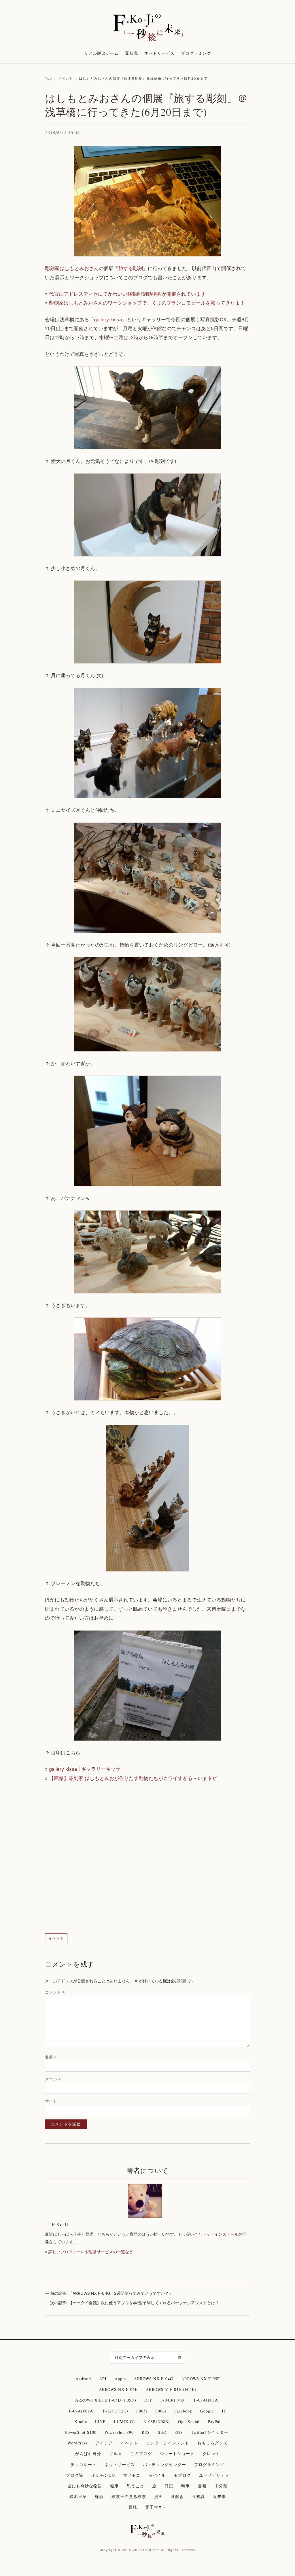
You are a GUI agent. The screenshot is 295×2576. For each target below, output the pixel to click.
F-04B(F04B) (173, 2400)
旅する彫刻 (131, 268)
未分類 (221, 2486)
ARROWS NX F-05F (201, 2379)
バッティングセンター (164, 2464)
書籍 (202, 2486)
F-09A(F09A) (82, 2411)
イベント (65, 78)
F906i (161, 2411)
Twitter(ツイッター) (210, 2432)
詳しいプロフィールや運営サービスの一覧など (91, 2252)
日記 (169, 2486)
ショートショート (177, 2454)
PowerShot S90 (119, 2432)
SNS (179, 2432)
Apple (120, 2379)
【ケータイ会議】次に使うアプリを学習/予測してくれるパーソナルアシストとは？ (144, 2303)
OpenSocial (189, 2422)
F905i (142, 2411)
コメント (55, 1992)
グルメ (116, 2454)
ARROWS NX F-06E (118, 2389)
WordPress (77, 2443)
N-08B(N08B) (157, 2422)
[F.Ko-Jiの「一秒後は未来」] (147, 28)
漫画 (158, 2496)
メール (53, 2079)
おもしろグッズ (212, 2443)
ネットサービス (159, 53)
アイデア (104, 2443)
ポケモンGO (103, 2475)
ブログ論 (75, 2475)
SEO (162, 2432)
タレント (211, 2454)
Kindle (81, 2422)
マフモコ (132, 2475)
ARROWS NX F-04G (154, 2379)
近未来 (219, 2496)
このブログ (141, 2454)
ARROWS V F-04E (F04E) (171, 2389)
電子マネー (156, 2507)
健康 (114, 2486)
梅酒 (99, 2496)
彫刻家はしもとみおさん (72, 268)
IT (224, 2411)
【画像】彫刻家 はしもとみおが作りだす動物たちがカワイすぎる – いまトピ (133, 1778)
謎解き (177, 2496)
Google (207, 2411)
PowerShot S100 (81, 2432)
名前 (51, 2057)
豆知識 (132, 53)
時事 (186, 2486)
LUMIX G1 (125, 2422)
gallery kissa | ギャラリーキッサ (85, 1769)
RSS (146, 2432)
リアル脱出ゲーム (101, 53)
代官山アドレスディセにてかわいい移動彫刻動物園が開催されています (127, 294)
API (103, 2379)
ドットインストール (220, 2234)
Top (48, 78)
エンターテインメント (168, 2443)
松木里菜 (78, 2496)
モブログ (182, 2475)
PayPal (214, 2422)
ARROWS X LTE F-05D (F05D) (106, 2400)
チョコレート (84, 2464)
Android (83, 2379)
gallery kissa (108, 320)
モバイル (157, 2475)
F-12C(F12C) (116, 2411)
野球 (133, 2507)
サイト (51, 2101)
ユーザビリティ (214, 2475)
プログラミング (196, 53)
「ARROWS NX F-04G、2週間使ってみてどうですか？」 (121, 2293)
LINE (100, 2422)
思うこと (135, 2486)
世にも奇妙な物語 (85, 2486)
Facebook (183, 2411)
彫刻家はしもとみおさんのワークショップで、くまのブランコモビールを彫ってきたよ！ (147, 303)
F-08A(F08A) (207, 2400)
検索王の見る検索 (129, 2496)
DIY (148, 2400)
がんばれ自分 (88, 2454)
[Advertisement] (147, 1858)
